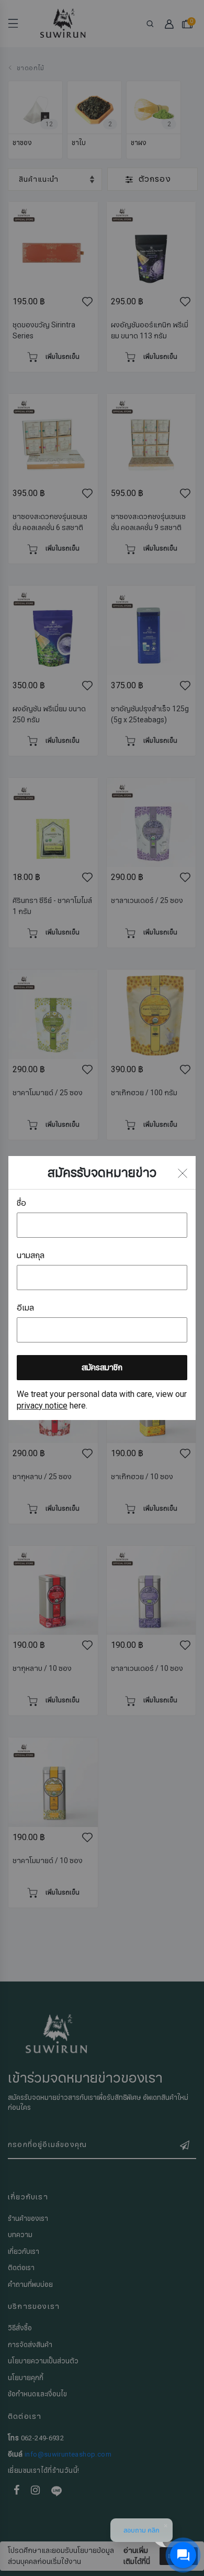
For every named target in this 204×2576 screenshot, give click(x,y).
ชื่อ (21, 1203)
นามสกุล (31, 1256)
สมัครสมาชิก (102, 1368)
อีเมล (25, 1308)
